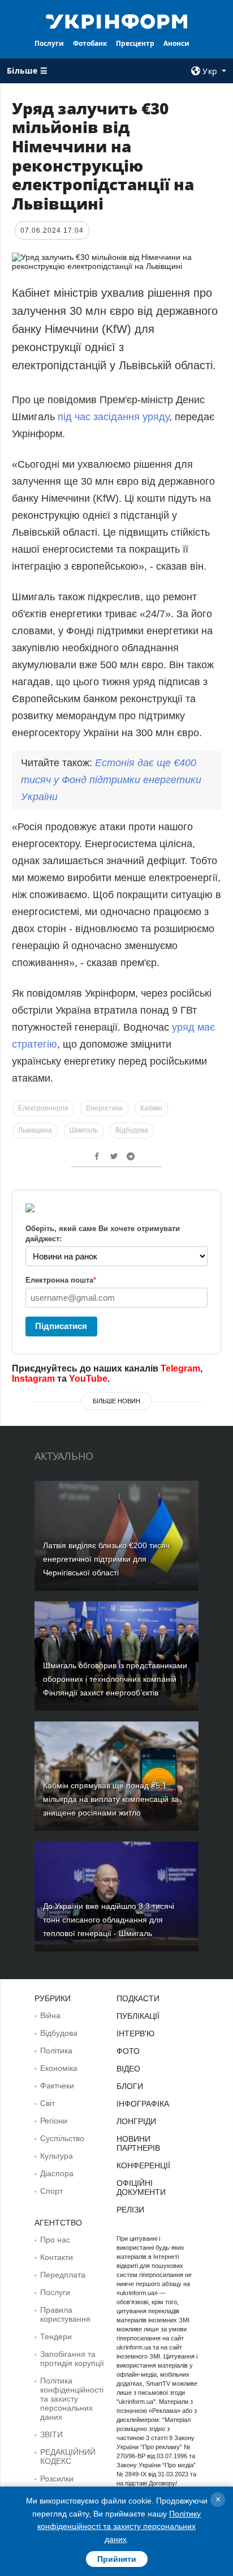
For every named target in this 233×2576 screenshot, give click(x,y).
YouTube (88, 1379)
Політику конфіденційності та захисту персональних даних (119, 2526)
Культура (57, 2156)
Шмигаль (84, 1130)
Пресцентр (135, 43)
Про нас (55, 2240)
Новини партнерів (138, 2143)
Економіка (59, 2068)
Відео (128, 2069)
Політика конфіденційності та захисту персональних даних (72, 2399)
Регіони (54, 2121)
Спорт (51, 2191)
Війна (50, 2015)
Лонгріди (136, 2121)
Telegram (180, 1368)
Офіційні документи (141, 2188)
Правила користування (65, 2314)
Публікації (138, 2016)
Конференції (143, 2165)
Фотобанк (90, 43)
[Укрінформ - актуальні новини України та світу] (117, 20)
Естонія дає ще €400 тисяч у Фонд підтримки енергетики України (111, 780)
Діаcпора (57, 2173)
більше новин (116, 1401)
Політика (56, 2050)
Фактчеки (57, 2086)
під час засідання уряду (113, 417)
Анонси (176, 43)
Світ (48, 2103)
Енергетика (104, 1108)
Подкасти (138, 1998)
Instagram (33, 1379)
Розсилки (57, 2479)
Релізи (130, 2210)
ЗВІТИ (51, 2434)
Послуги (49, 43)
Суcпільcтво (62, 2138)
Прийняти (117, 2559)
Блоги (130, 2086)
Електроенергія (43, 1108)
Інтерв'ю (135, 2034)
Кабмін (151, 1108)
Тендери (56, 2336)
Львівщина (35, 1130)
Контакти (57, 2257)
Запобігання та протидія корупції (72, 2359)
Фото (128, 2051)
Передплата (63, 2275)
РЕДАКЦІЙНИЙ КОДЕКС (68, 2457)
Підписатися (61, 1326)
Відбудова (132, 1130)
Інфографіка (143, 2104)
